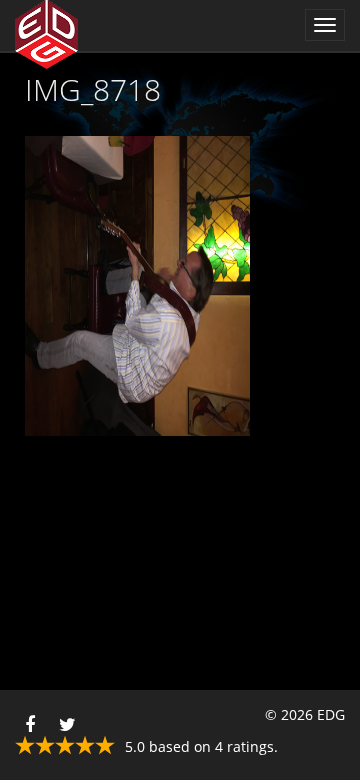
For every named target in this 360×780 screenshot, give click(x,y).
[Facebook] (30, 719)
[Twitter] (67, 719)
